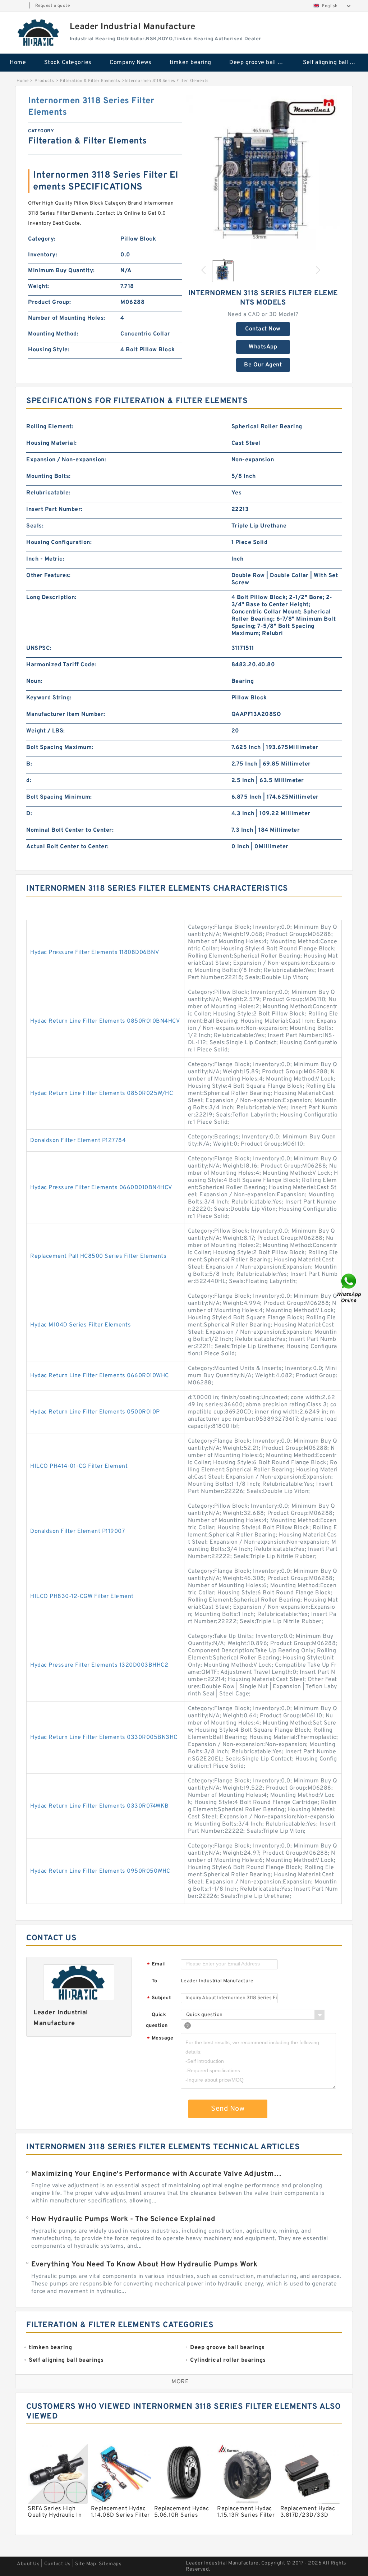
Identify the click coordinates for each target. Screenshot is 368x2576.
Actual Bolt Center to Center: (68, 847)
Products (44, 81)
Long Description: (51, 598)
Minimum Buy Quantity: (61, 271)
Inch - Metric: (45, 559)
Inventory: (43, 255)
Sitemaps (110, 2564)
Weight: (39, 287)
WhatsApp (263, 347)
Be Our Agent (263, 365)
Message (160, 2039)
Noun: (34, 681)
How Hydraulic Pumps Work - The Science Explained (123, 2219)
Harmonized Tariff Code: (61, 665)
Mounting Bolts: (49, 476)
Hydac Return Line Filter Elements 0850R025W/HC (102, 1093)
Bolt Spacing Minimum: (59, 797)
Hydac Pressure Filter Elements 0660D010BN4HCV (101, 1188)
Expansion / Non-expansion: (66, 460)
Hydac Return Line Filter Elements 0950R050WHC (100, 1871)
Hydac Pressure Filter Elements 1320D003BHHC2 (99, 1665)
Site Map (86, 2564)
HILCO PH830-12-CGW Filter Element (82, 1597)
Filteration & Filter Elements (90, 81)
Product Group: (49, 302)
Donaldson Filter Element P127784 (78, 1141)
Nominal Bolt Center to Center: (70, 830)
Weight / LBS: (46, 731)
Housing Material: (52, 443)
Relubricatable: (48, 493)
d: (29, 781)
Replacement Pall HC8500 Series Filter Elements (98, 1256)
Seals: (35, 526)
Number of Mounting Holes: (67, 318)
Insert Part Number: (54, 510)
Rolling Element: (50, 427)
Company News (130, 63)
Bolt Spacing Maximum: (60, 748)
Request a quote (53, 6)
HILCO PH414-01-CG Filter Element (79, 1466)
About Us (28, 2564)
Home (18, 63)
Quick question (157, 2020)
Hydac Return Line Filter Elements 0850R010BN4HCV (105, 1021)
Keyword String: (49, 698)
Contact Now (263, 329)
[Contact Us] (349, 1288)
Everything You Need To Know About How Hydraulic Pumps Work (144, 2265)
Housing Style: (49, 350)
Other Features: (49, 576)
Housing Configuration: (59, 543)
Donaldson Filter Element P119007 (77, 1531)
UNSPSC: (39, 648)
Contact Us (57, 2564)
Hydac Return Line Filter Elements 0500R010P (95, 1412)
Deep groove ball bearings (261, 63)
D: (29, 814)
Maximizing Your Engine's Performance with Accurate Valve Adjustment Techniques (158, 2174)
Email (156, 1965)
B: (29, 764)
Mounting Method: (53, 334)
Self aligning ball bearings (335, 63)
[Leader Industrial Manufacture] (39, 32)
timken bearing (190, 63)
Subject (159, 1998)
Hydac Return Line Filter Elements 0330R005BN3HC (104, 1737)
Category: (42, 239)
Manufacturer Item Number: (66, 714)
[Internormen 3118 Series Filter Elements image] (263, 173)
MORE (180, 2382)
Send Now (228, 2109)
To (155, 1981)
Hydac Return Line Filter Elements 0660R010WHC (100, 1376)
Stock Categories (68, 63)
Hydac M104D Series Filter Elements (80, 1325)
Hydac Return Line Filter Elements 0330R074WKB (100, 1806)
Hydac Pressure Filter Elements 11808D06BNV (95, 953)
